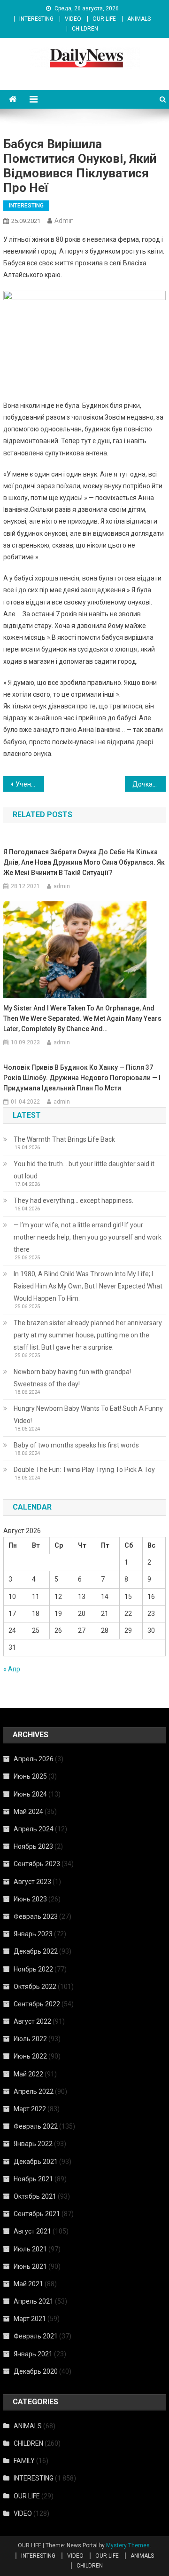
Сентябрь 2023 (37, 1864)
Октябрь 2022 (35, 1987)
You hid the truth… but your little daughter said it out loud (84, 1170)
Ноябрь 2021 (33, 2179)
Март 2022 (30, 2109)
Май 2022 (28, 2074)
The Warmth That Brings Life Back (64, 1139)
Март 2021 (30, 2319)
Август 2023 (32, 1882)
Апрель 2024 (34, 1829)
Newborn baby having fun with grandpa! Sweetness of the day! (72, 1378)
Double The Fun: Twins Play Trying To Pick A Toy (84, 1470)
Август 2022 (32, 2021)
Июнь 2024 (30, 1794)
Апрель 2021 (34, 2301)
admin (64, 221)
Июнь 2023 (30, 1899)
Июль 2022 (30, 2039)
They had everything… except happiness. (73, 1201)
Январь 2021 (33, 2354)
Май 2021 (28, 2284)
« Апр (12, 1669)
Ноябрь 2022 (33, 1969)
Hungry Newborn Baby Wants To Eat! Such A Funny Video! (88, 1415)
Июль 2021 (30, 2249)
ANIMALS (139, 19)
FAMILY (24, 2461)
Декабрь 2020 (36, 2371)
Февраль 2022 (36, 2126)
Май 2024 (28, 1812)
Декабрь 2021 (36, 2162)
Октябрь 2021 (35, 2196)
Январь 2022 (33, 2144)
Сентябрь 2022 (37, 2004)
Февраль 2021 (36, 2336)
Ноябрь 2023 (33, 1846)
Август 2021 (32, 2231)
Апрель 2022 (34, 2091)
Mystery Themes (128, 2545)
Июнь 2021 (30, 2266)
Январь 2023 (33, 1934)
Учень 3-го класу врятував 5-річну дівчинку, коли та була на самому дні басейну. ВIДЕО (30, 784)
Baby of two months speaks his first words (76, 1445)
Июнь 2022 (30, 2056)
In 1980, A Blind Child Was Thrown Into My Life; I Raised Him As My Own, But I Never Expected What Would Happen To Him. (88, 1286)
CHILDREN (85, 29)
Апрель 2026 (34, 1759)
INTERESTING (36, 19)
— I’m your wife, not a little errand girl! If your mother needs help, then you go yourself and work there (88, 1237)
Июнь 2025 (30, 1776)
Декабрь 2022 (36, 1951)
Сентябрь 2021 (37, 2214)
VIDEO (73, 19)
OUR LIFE (104, 19)
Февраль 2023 (36, 1916)
